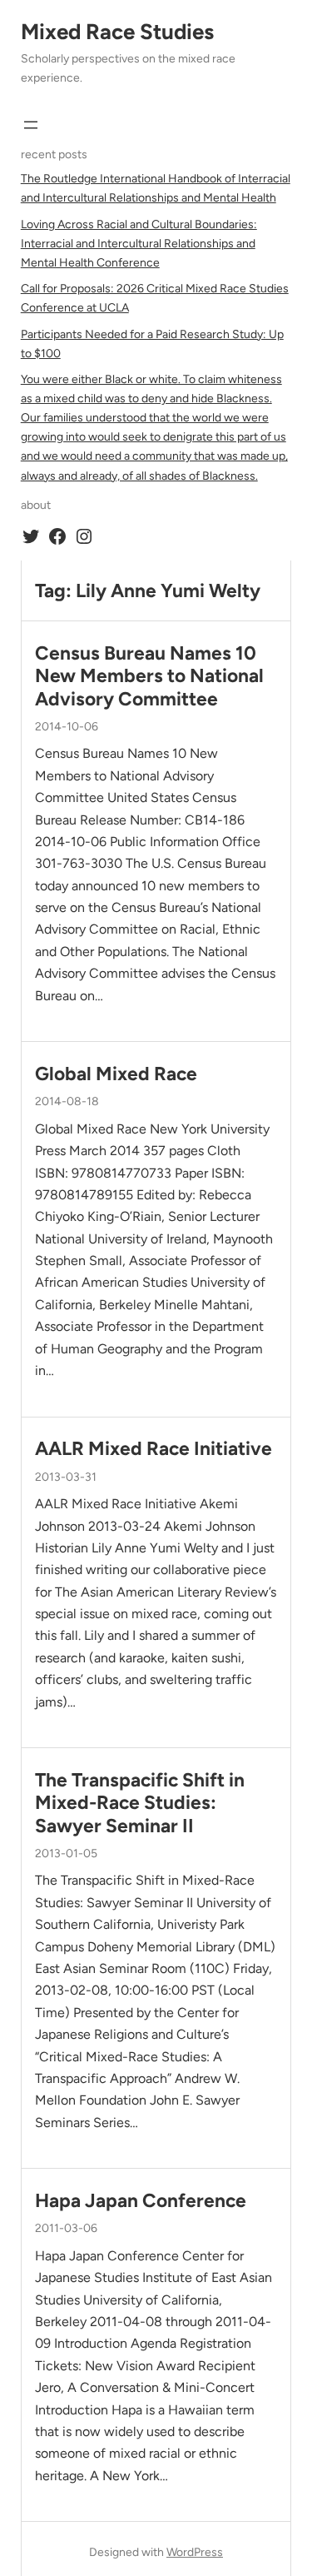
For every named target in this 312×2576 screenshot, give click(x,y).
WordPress (195, 2552)
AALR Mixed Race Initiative (154, 1449)
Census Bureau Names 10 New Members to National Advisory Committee (149, 676)
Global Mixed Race (116, 1074)
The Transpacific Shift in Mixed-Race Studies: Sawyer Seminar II (140, 1803)
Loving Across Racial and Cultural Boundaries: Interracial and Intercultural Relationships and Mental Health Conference (139, 244)
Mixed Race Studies (117, 32)
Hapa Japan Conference (141, 2201)
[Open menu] (31, 125)
